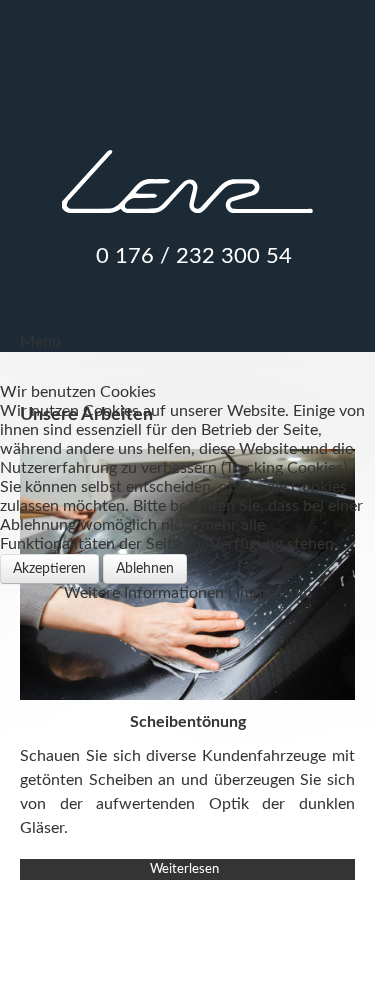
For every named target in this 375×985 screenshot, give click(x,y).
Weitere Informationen (144, 593)
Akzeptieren (49, 569)
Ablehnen (145, 569)
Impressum (274, 593)
